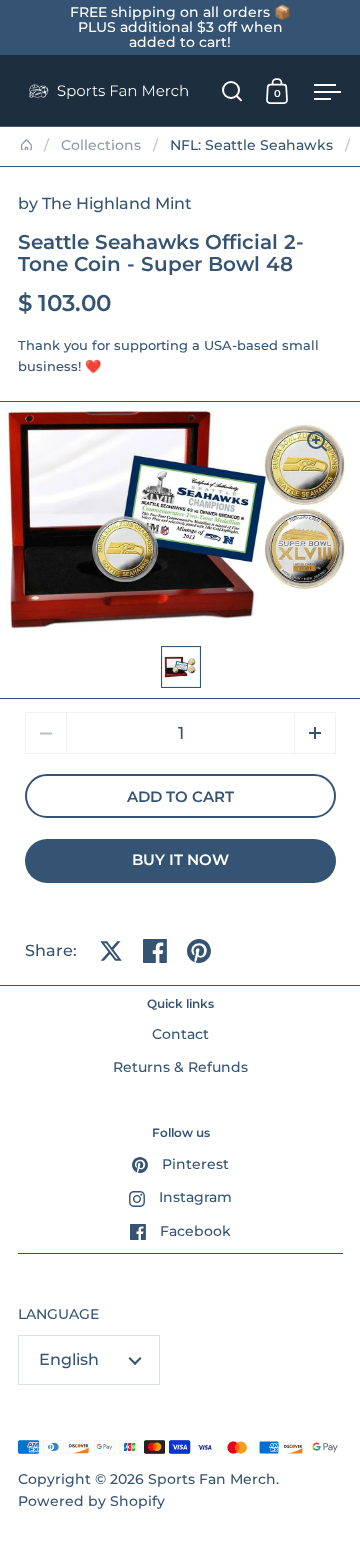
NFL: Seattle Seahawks (251, 145)
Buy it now (180, 860)
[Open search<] (232, 90)
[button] (315, 733)
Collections (101, 145)
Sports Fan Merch (212, 1479)
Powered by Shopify (91, 1501)
